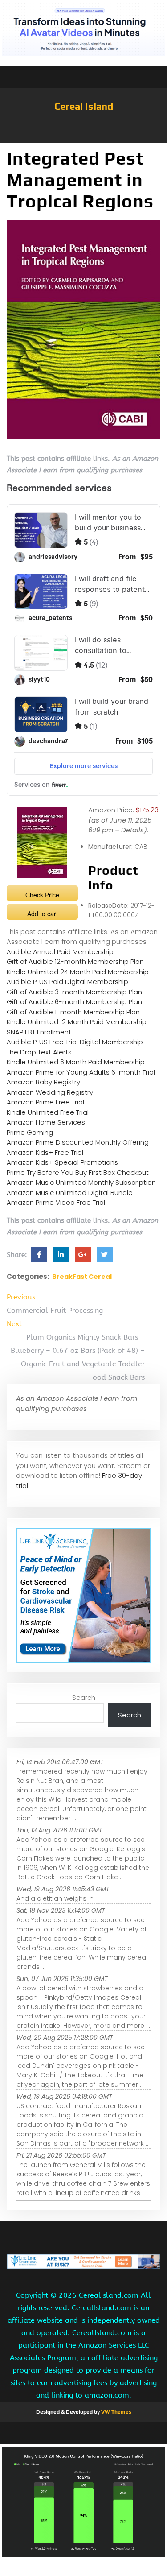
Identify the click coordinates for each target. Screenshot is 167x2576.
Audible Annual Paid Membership (60, 952)
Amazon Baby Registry (43, 1082)
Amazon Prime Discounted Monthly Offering (78, 1142)
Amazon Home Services (46, 1122)
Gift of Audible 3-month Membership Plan (74, 992)
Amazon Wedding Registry (50, 1092)
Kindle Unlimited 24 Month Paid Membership (78, 972)
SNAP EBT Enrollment (39, 1032)
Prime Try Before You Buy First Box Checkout (78, 1172)
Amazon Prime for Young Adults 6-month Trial (81, 1072)
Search (84, 1697)
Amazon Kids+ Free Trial (45, 1152)
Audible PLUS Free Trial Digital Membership (75, 1042)
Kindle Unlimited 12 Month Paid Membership (77, 1022)
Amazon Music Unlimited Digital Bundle (70, 1193)
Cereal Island (84, 106)
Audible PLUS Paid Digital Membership (67, 982)
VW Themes (116, 2412)
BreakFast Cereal (82, 1277)
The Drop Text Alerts (39, 1052)
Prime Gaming (30, 1132)
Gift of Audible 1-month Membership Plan (73, 1012)
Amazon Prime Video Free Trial (56, 1202)
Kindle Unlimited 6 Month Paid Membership (76, 1062)
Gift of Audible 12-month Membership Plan (75, 961)
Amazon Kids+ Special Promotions (62, 1162)
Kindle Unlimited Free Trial (48, 1112)
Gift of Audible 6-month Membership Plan (74, 1002)
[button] (83, 139)
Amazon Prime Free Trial (45, 1102)
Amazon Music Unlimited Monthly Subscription (81, 1182)
